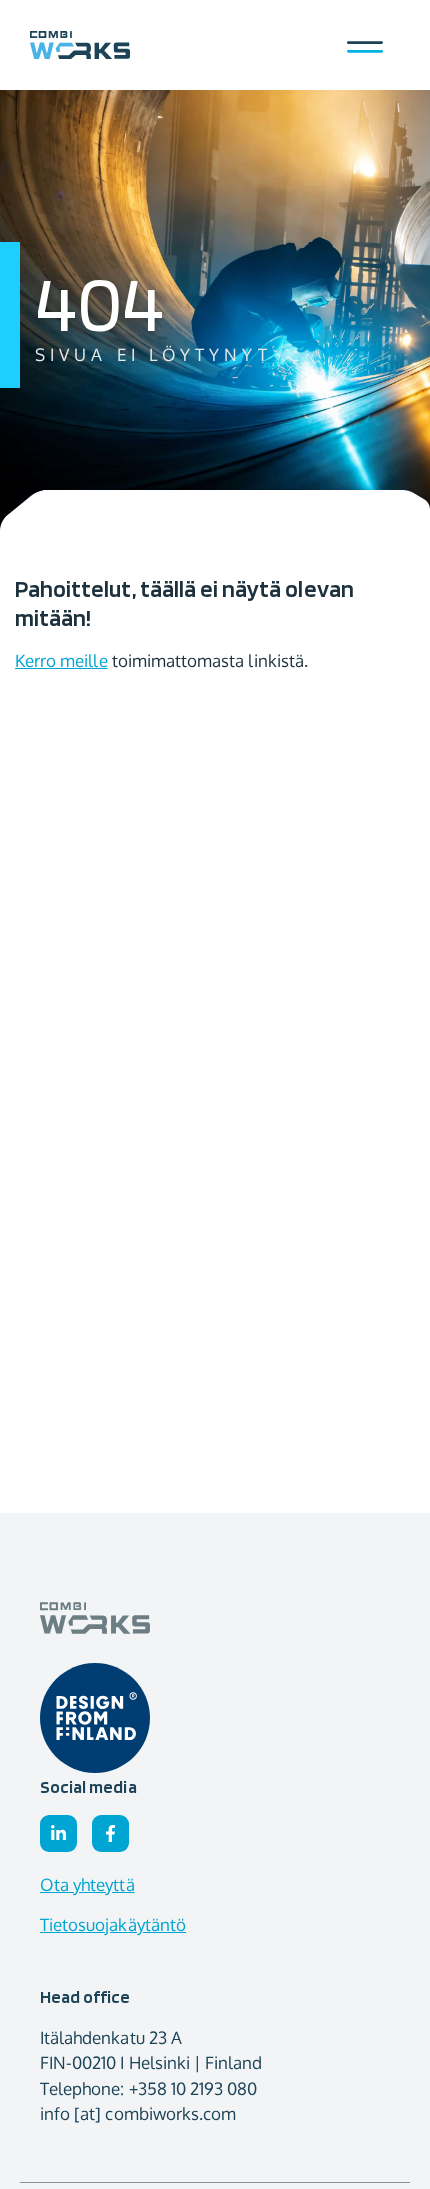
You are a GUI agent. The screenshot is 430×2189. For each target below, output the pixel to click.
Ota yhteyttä (87, 1884)
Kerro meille (61, 660)
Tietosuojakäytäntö (113, 1924)
